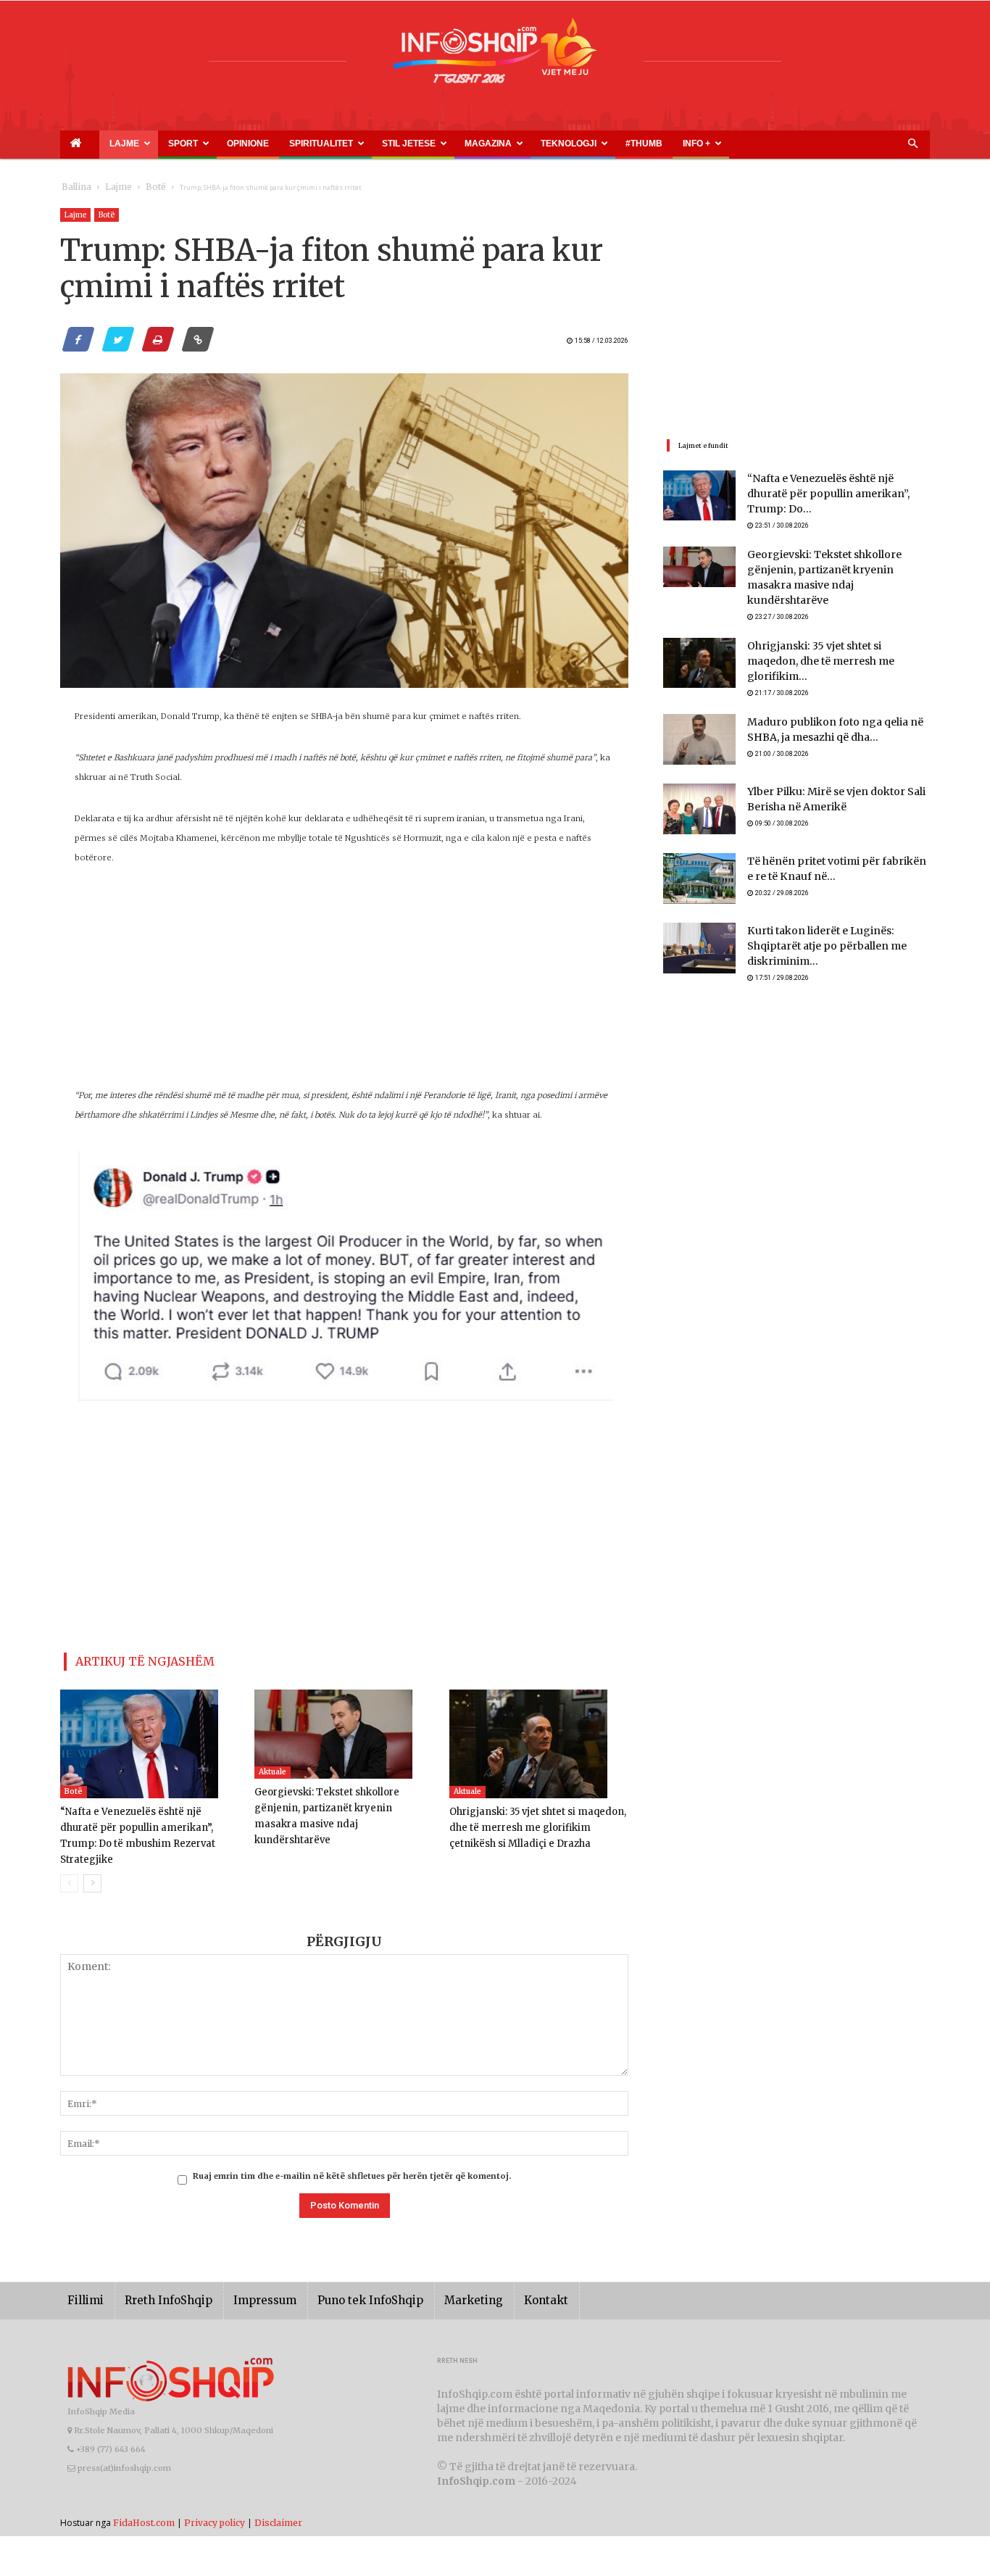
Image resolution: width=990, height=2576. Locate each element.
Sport (148, 144)
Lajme (102, 144)
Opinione (195, 144)
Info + (537, 144)
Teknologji (445, 144)
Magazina (381, 144)
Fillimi (83, 2278)
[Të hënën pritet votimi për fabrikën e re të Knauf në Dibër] (699, 852)
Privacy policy (215, 2500)
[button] (912, 144)
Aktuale (273, 1766)
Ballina (74, 187)
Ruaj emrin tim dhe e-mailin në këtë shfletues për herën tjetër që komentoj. (352, 2154)
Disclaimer (278, 2500)
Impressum (244, 2278)
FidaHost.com (144, 2500)
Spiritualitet (249, 144)
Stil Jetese (319, 144)
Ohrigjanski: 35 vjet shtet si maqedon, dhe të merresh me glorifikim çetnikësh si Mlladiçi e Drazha (536, 1822)
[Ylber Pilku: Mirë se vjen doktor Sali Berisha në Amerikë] (699, 783)
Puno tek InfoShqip (339, 2278)
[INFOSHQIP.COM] (495, 56)
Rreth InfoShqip (157, 2278)
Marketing (431, 2278)
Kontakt (497, 2278)
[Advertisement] (344, 984)
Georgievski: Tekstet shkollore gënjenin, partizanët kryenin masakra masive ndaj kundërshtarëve (344, 1802)
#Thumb (500, 144)
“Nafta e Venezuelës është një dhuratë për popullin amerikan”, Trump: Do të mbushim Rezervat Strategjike (142, 1822)
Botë (141, 187)
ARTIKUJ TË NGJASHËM (128, 1659)
